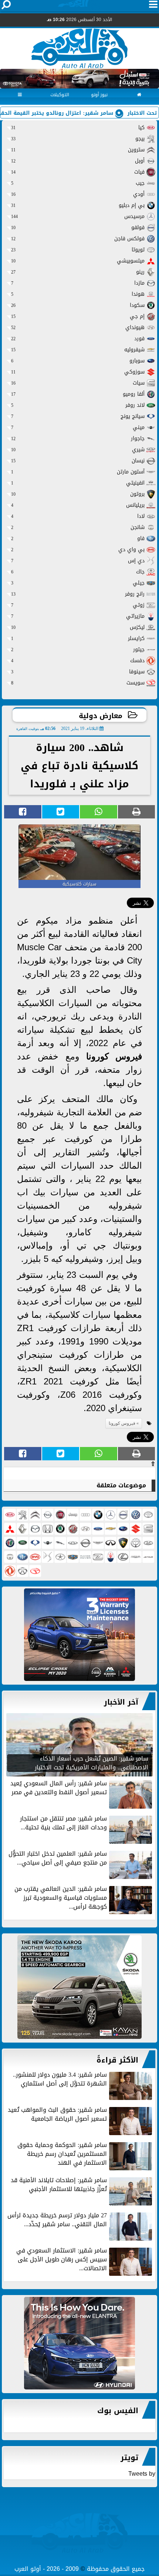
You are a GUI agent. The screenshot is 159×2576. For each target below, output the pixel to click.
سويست (78, 683)
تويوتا (78, 250)
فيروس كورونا (114, 1056)
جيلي (78, 583)
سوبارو (78, 361)
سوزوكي (78, 372)
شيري (78, 450)
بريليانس (78, 505)
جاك (78, 572)
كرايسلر (78, 638)
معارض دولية (101, 716)
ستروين (78, 150)
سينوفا (78, 672)
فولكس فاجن (78, 239)
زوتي (78, 605)
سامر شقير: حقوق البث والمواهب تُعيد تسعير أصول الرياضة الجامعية (57, 2115)
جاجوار (78, 438)
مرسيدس (78, 216)
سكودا (78, 305)
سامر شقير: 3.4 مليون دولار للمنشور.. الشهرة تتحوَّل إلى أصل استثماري (60, 2080)
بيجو (78, 139)
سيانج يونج (78, 416)
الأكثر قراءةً (117, 2060)
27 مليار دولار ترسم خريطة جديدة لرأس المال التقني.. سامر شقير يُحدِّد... (57, 2220)
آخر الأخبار (121, 1702)
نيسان (78, 461)
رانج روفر (78, 594)
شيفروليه (78, 350)
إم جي (78, 316)
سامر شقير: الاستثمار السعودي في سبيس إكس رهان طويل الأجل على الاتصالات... (62, 2260)
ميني (78, 427)
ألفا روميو (78, 394)
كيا (78, 128)
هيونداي (78, 327)
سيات (78, 383)
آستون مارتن (78, 472)
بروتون (78, 494)
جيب (78, 183)
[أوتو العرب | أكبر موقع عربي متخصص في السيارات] (79, 1635)
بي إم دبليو (78, 205)
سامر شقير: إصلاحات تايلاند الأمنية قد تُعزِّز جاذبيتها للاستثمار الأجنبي (59, 2185)
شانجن (78, 527)
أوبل (78, 161)
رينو (78, 272)
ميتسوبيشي (78, 261)
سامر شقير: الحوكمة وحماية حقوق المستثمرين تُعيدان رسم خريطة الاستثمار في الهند (62, 2155)
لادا (78, 516)
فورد (78, 339)
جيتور (78, 649)
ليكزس (78, 627)
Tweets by (142, 2474)
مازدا (78, 283)
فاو (78, 538)
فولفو (78, 227)
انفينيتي (78, 483)
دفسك (78, 661)
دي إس (78, 561)
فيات (78, 172)
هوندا (78, 294)
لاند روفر (78, 405)
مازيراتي (78, 616)
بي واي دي (78, 550)
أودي (78, 194)
